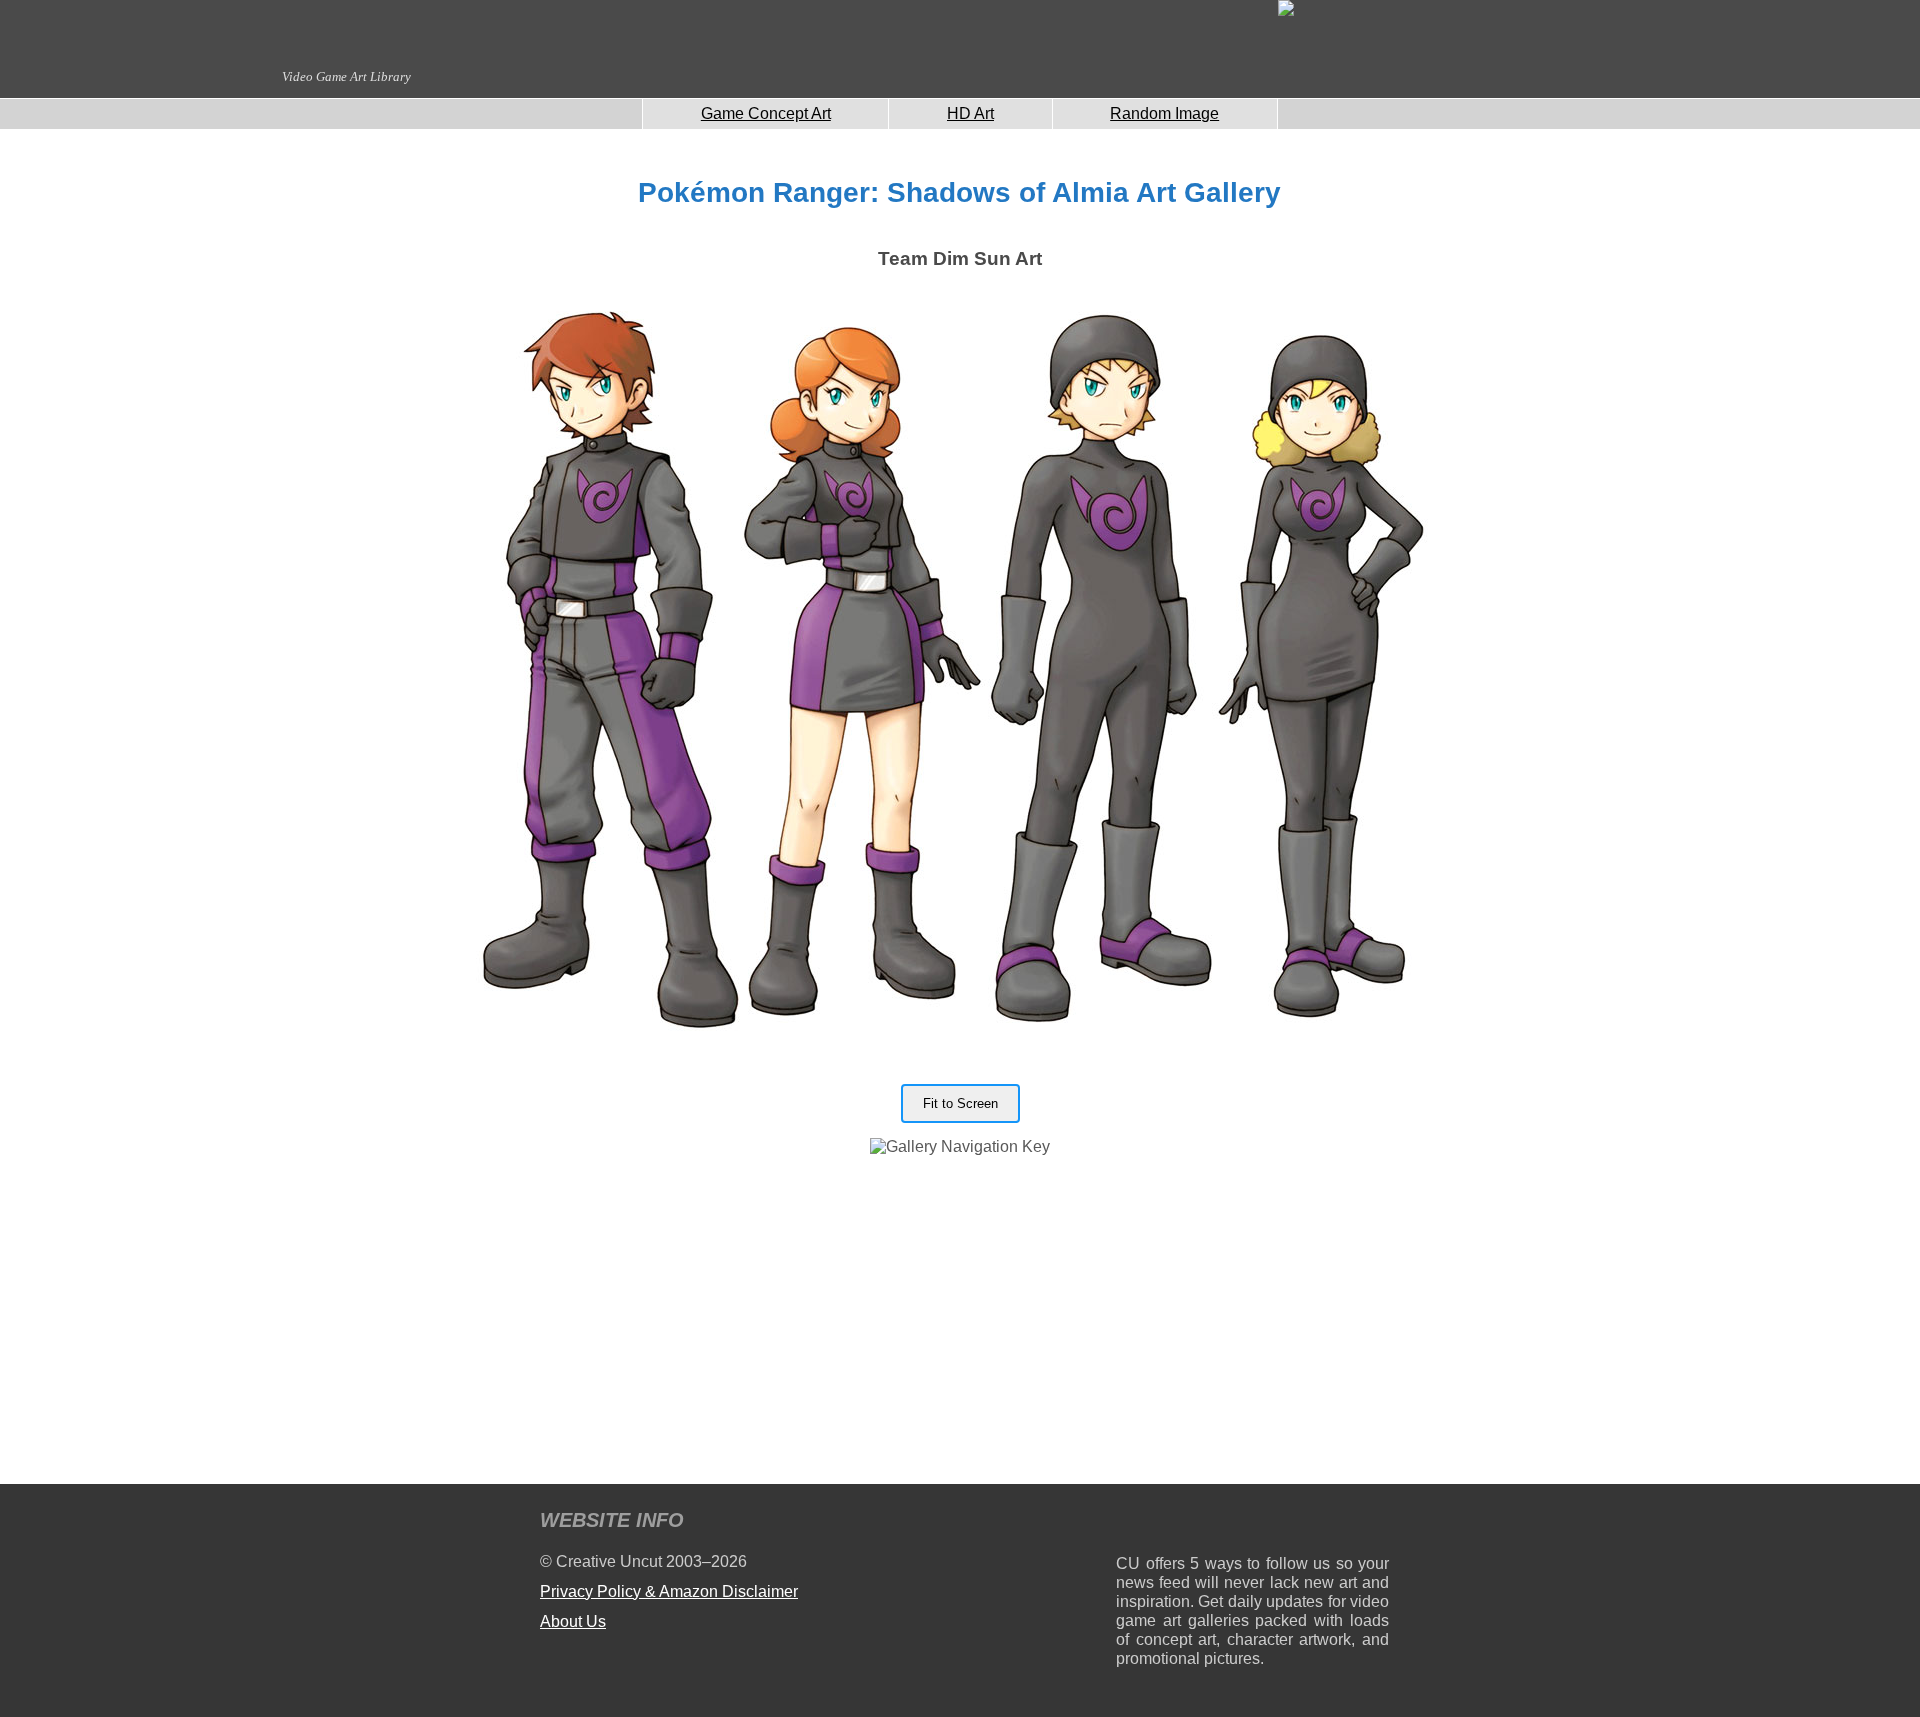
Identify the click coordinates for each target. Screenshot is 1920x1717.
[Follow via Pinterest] (1374, 1523)
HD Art (970, 113)
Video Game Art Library (346, 76)
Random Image (1164, 113)
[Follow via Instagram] (1191, 1523)
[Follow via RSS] (1130, 1523)
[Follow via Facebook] (1252, 1523)
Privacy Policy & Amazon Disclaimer (669, 1591)
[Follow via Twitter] (1313, 1523)
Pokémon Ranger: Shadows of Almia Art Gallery (959, 192)
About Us (573, 1621)
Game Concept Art (766, 113)
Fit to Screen (960, 1103)
